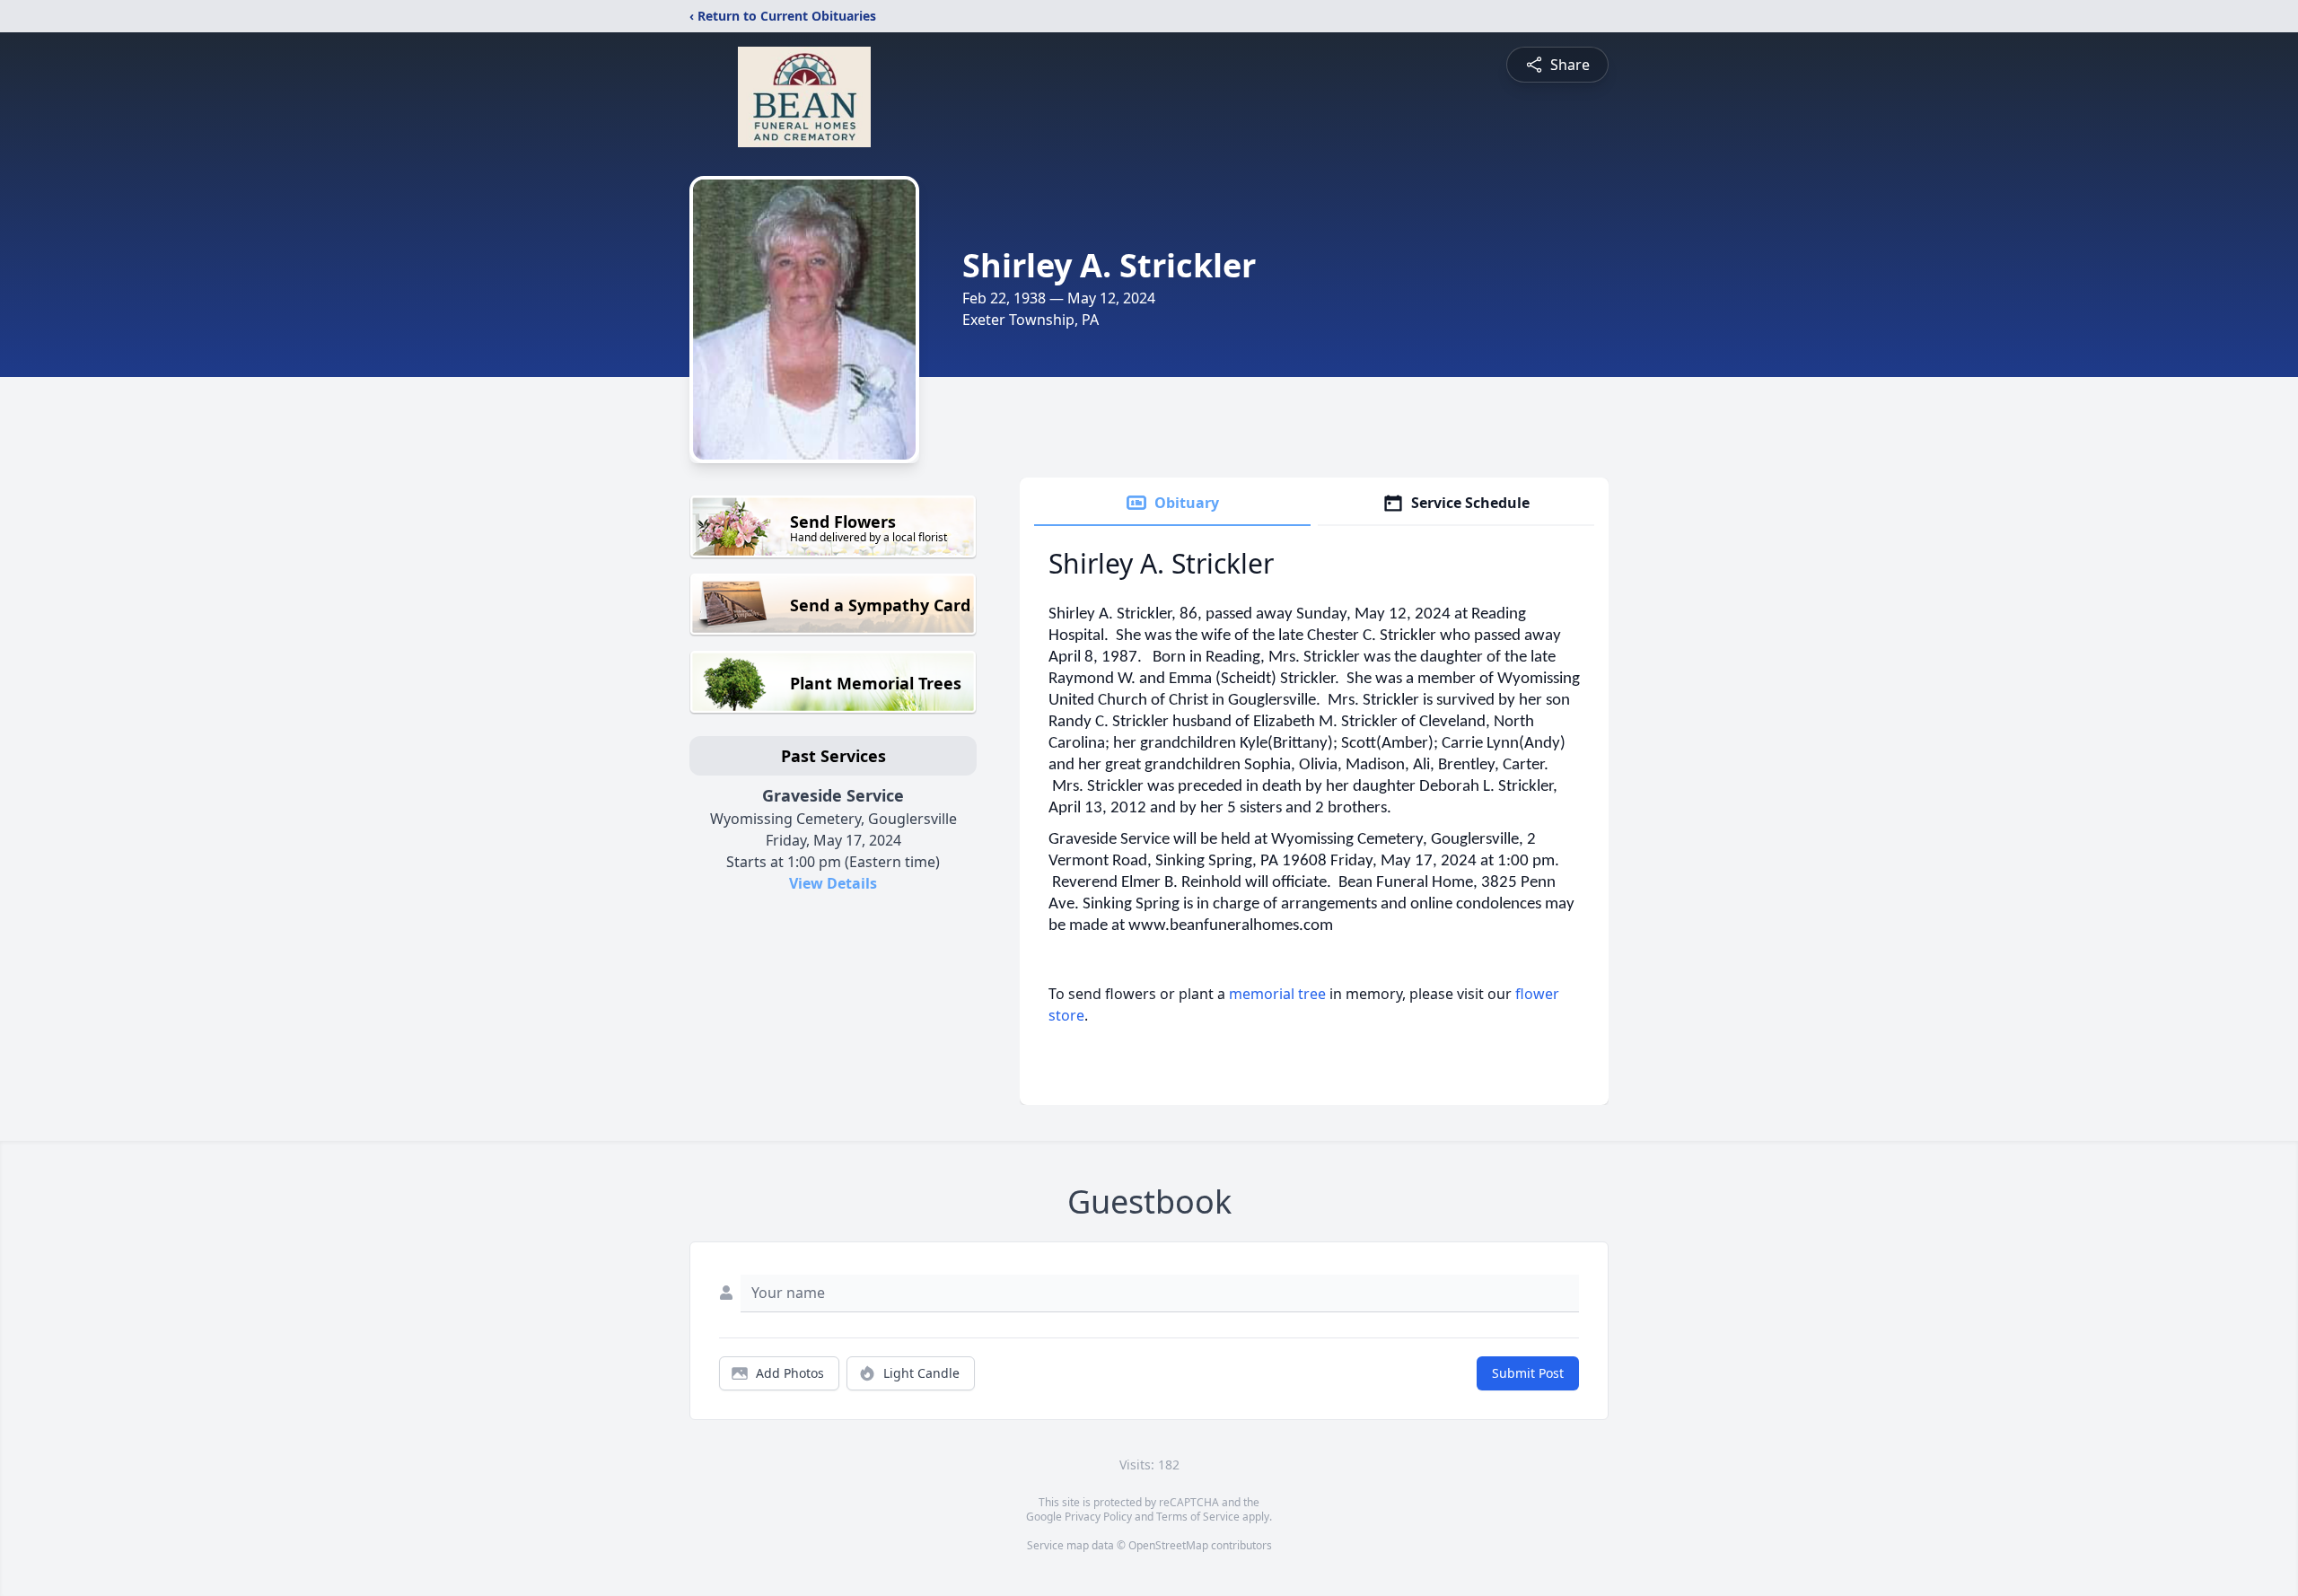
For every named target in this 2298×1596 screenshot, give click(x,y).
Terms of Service (1198, 1517)
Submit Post (1528, 1373)
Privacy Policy (1098, 1517)
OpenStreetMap (1168, 1545)
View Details (833, 883)
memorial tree (1277, 994)
